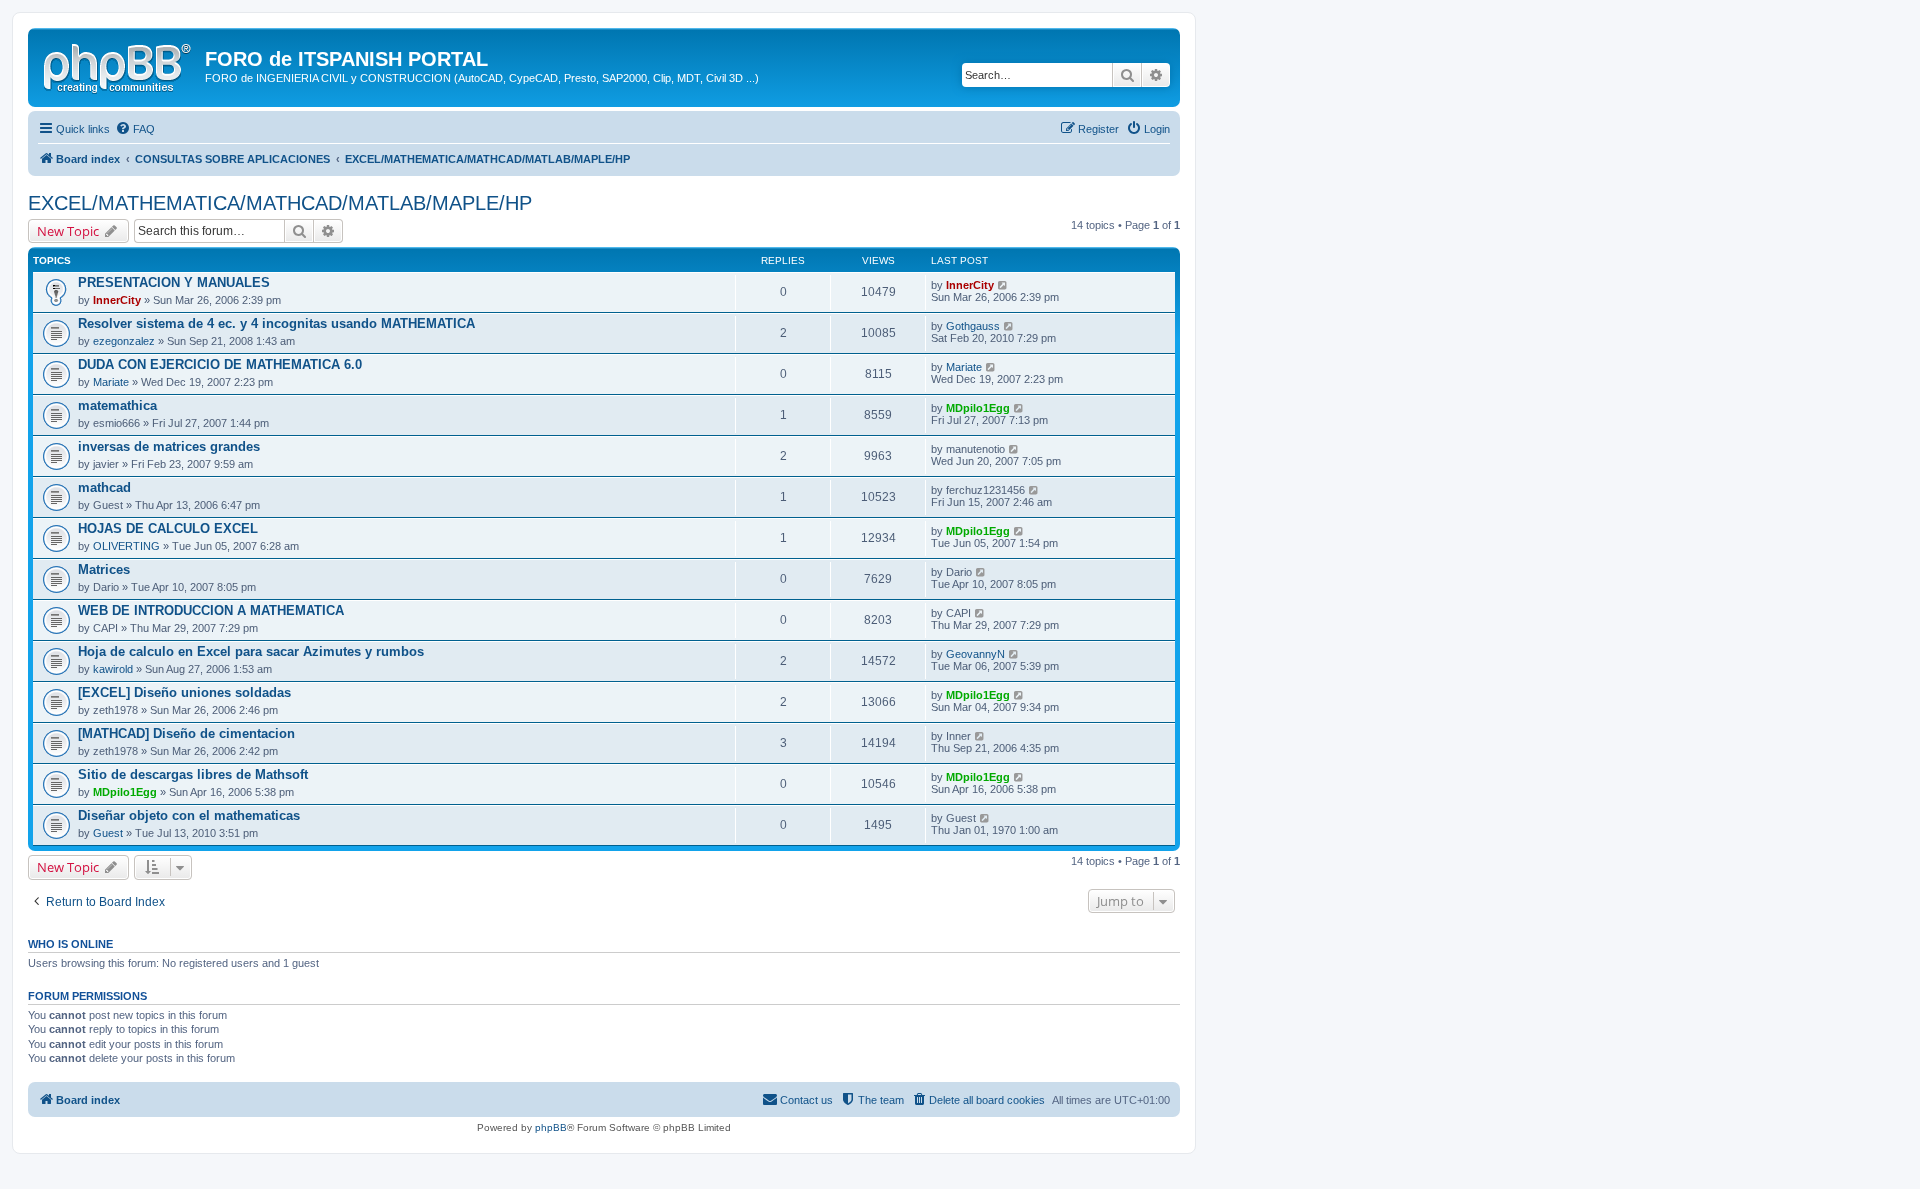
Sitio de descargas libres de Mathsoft (193, 774)
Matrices (104, 569)
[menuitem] (135, 129)
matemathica (117, 405)
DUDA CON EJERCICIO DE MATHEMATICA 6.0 (220, 364)
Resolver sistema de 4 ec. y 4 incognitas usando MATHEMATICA (276, 323)
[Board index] (119, 65)
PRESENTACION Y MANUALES (174, 282)
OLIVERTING (126, 546)
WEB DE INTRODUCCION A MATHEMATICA (211, 610)
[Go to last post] (1003, 285)
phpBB (551, 1127)
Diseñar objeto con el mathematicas (189, 815)
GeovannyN (975, 654)
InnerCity (117, 300)
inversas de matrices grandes (169, 446)
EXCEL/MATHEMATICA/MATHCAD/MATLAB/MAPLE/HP (280, 203)
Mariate (111, 382)
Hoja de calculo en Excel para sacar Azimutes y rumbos (251, 651)
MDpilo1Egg (978, 408)
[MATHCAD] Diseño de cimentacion (186, 733)
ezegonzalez (124, 341)
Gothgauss (973, 326)
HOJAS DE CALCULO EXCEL (168, 528)
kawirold (113, 669)
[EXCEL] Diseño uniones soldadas (184, 692)
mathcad (104, 487)
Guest (108, 833)
